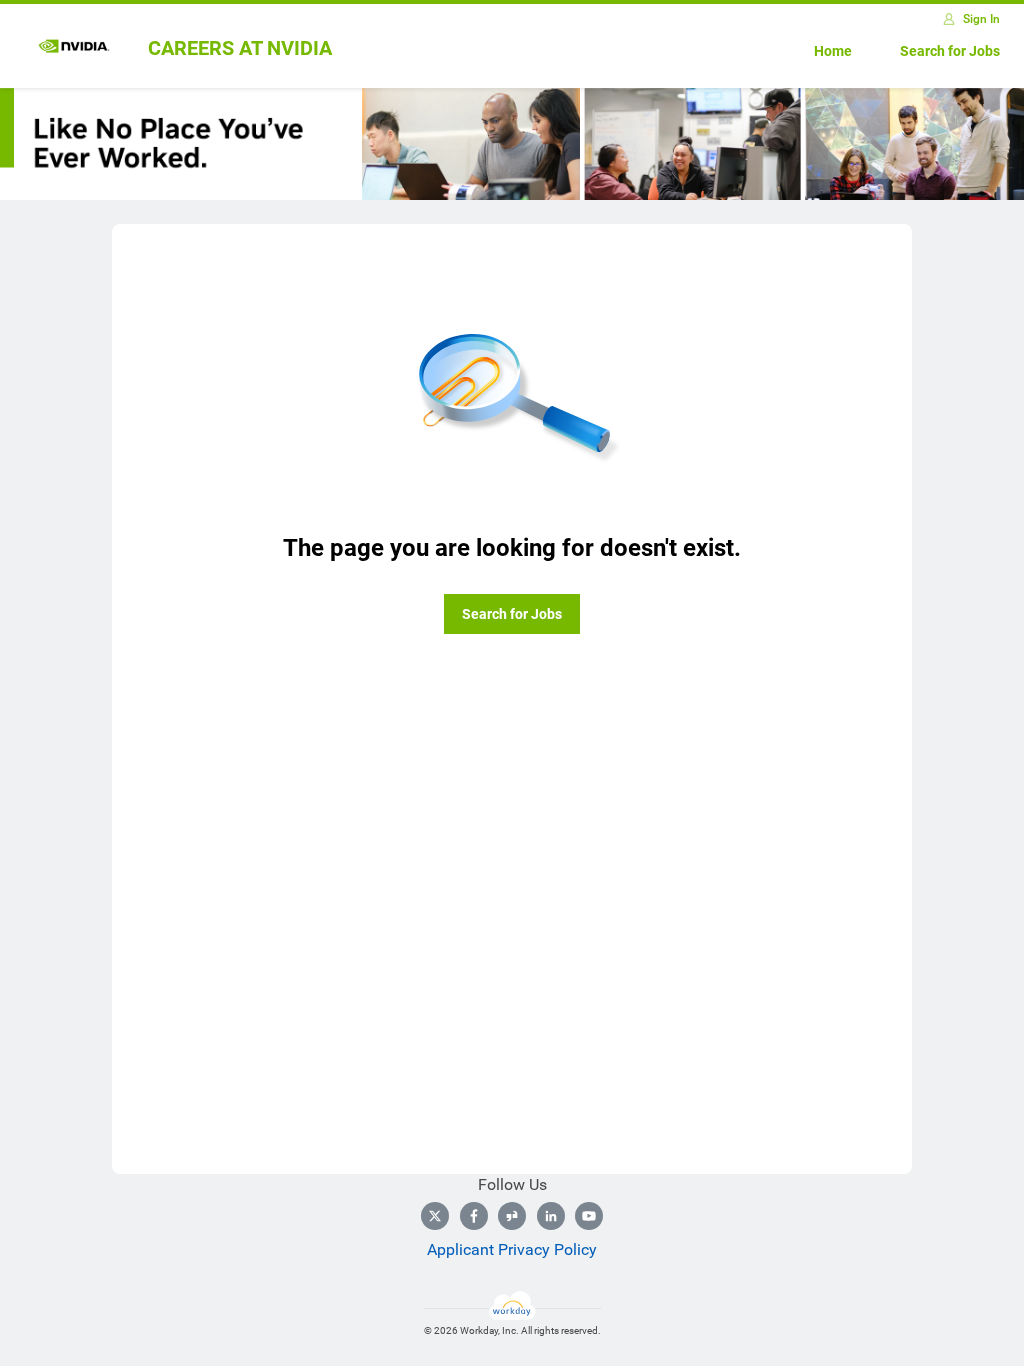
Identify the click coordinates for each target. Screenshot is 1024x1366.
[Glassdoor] (512, 1216)
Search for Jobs (950, 51)
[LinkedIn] (551, 1216)
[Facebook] (474, 1216)
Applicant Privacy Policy (512, 1249)
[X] (435, 1216)
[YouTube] (589, 1216)
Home (833, 51)
